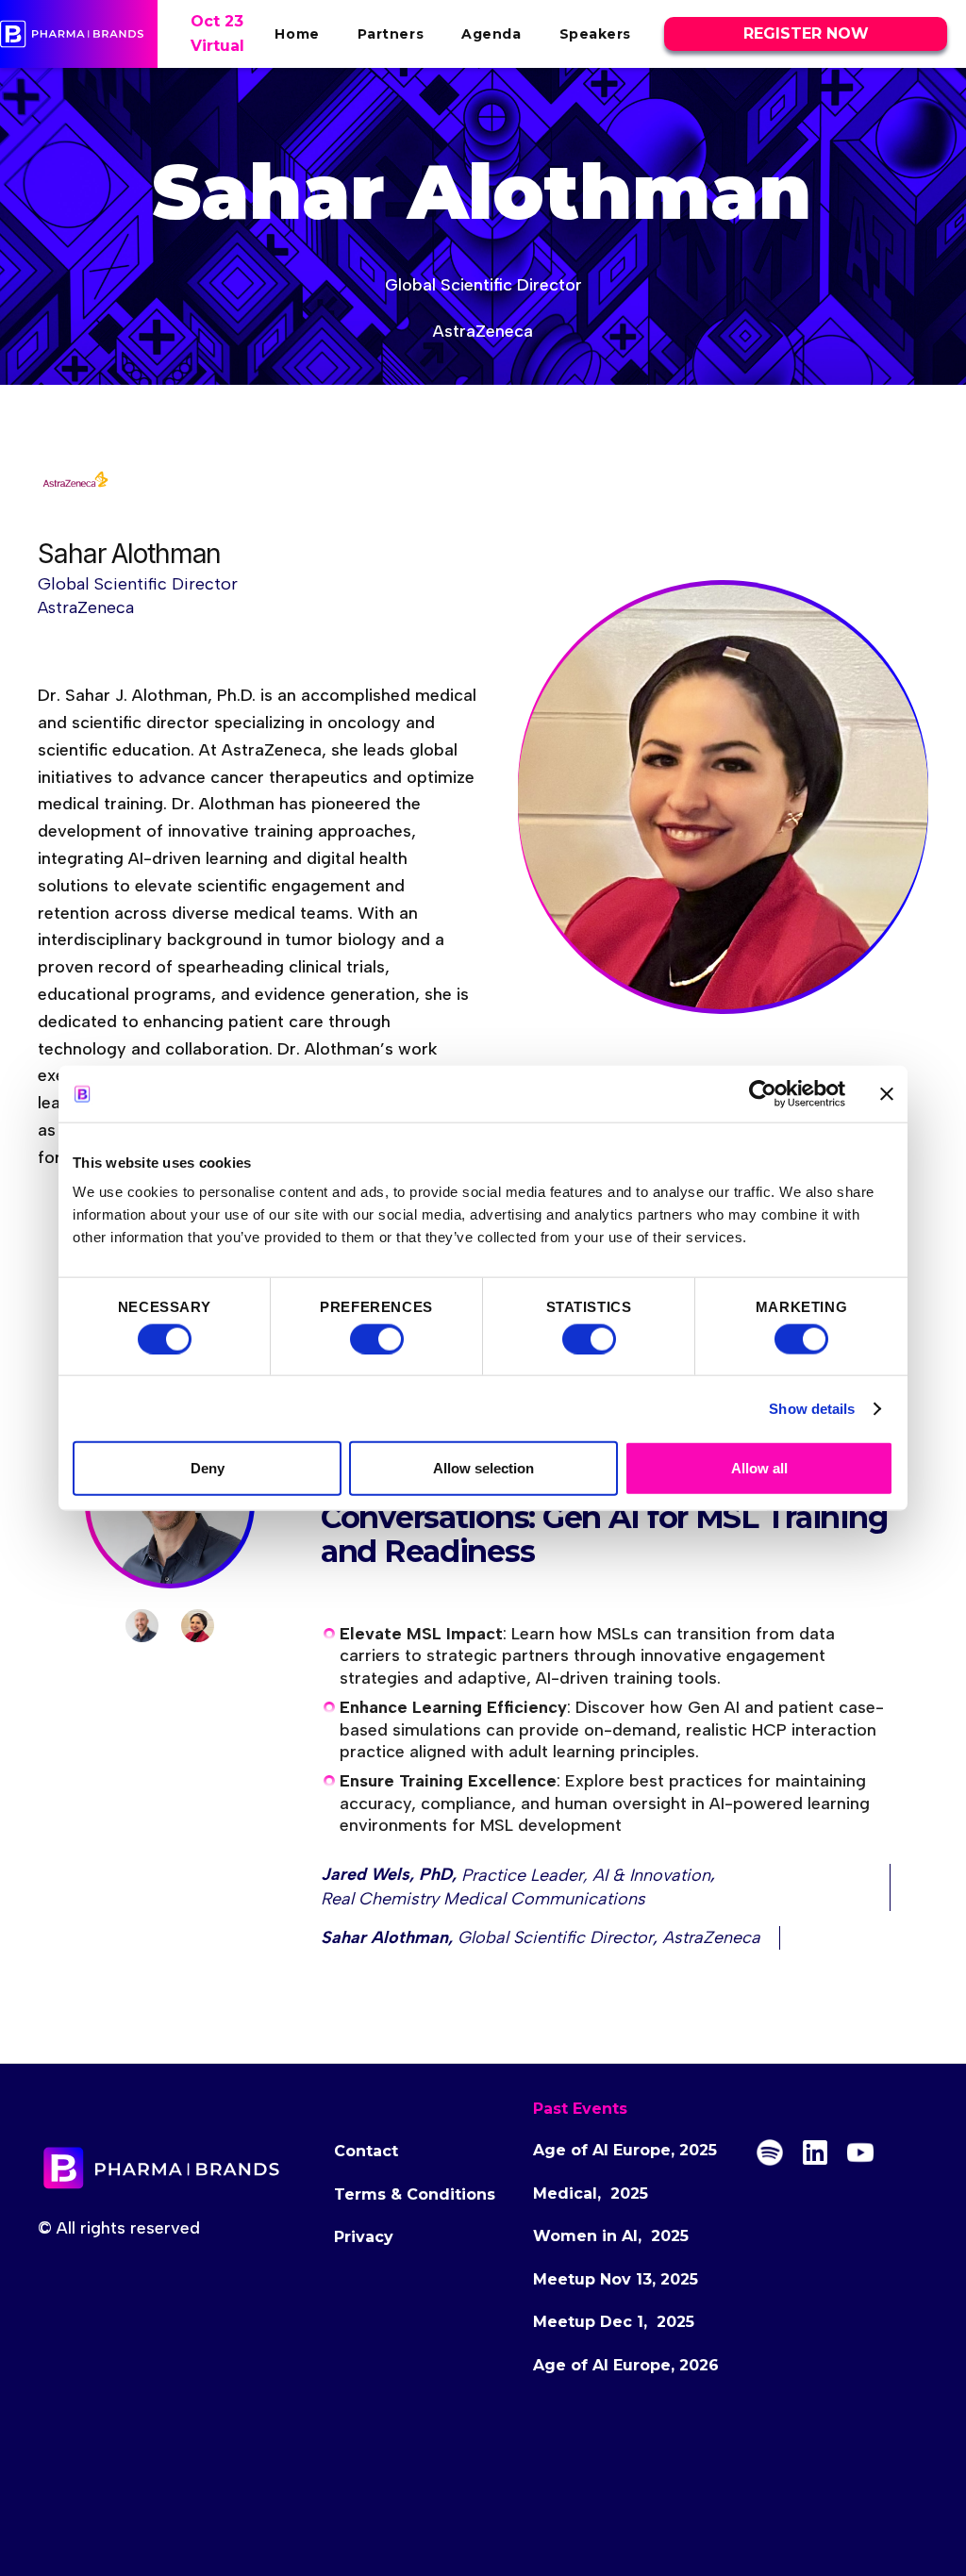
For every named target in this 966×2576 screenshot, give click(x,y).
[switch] (377, 1338)
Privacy (364, 2237)
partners (391, 34)
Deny (208, 1468)
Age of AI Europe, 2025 (625, 2150)
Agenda (491, 34)
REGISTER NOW (806, 33)
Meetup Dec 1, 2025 (614, 2322)
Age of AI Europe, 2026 (626, 2365)
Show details (812, 1408)
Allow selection (483, 1468)
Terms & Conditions (415, 2194)
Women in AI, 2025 (611, 2236)
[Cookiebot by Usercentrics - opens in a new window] (763, 1093)
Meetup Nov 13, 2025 (616, 2279)
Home (297, 34)
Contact (366, 2151)
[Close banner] (887, 1093)
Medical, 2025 (591, 2194)
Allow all (759, 1468)
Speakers (595, 34)
